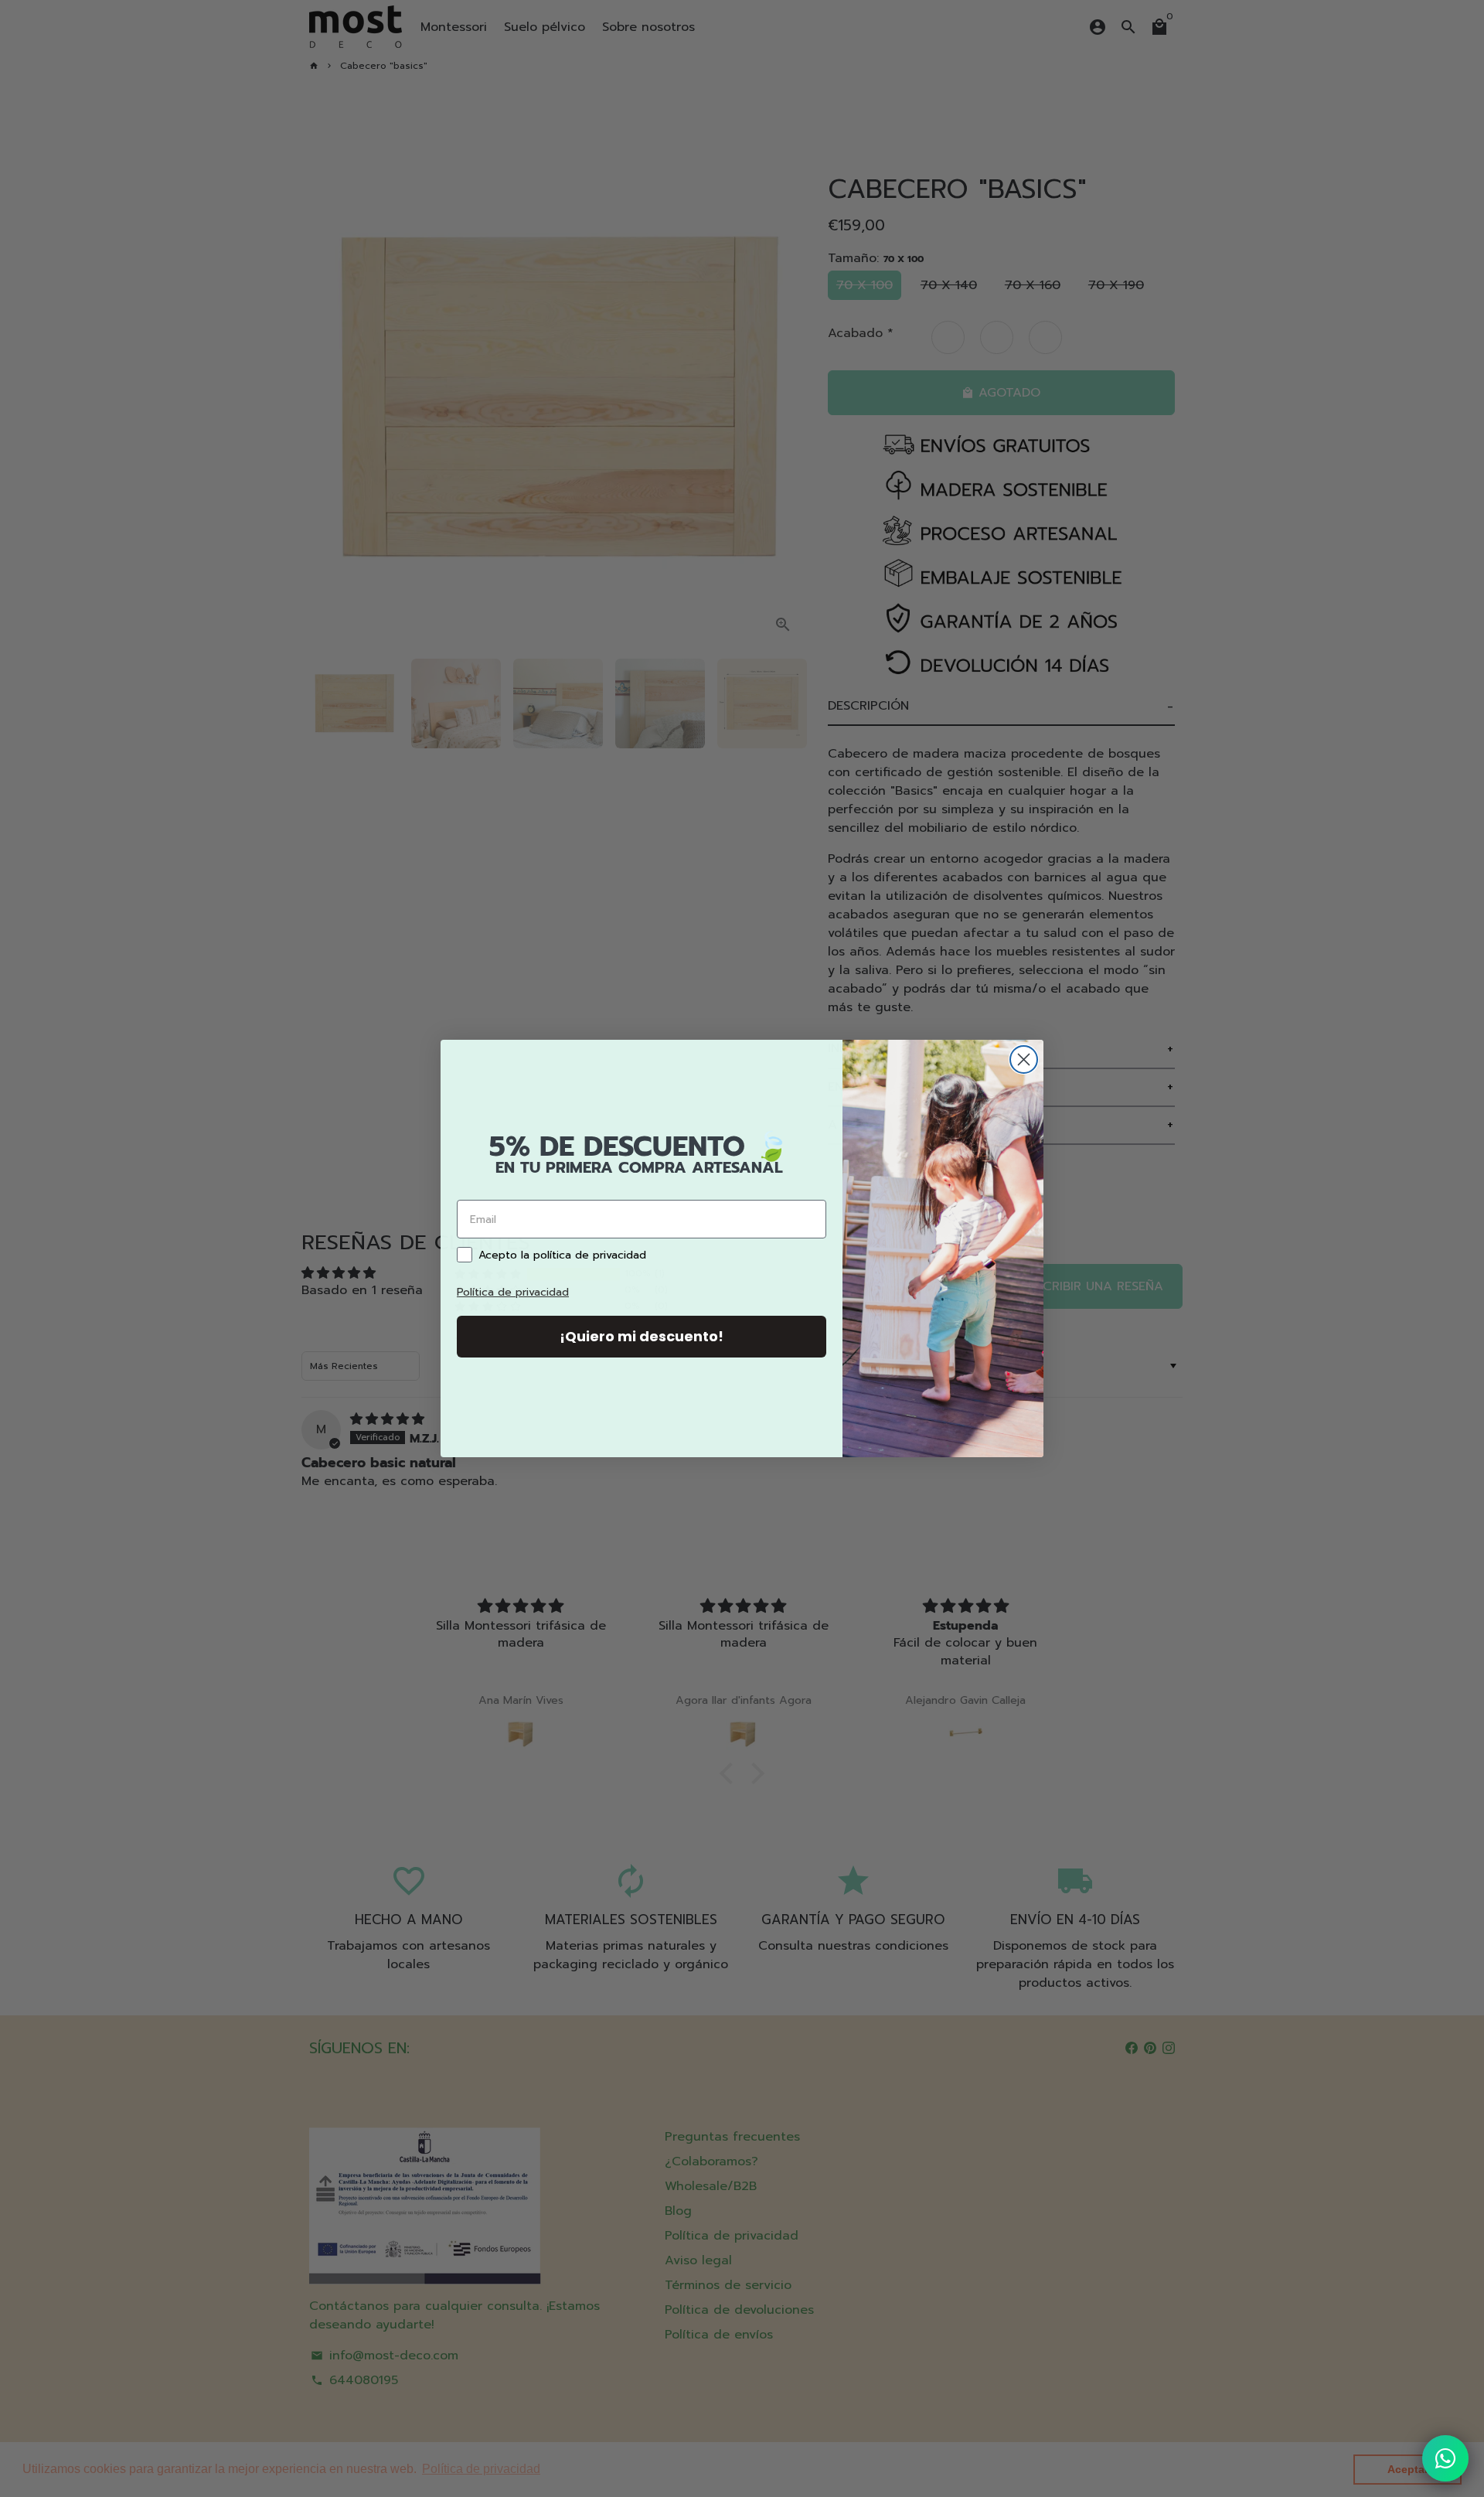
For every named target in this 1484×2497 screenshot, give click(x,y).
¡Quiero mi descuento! (642, 1336)
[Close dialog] (1024, 1059)
